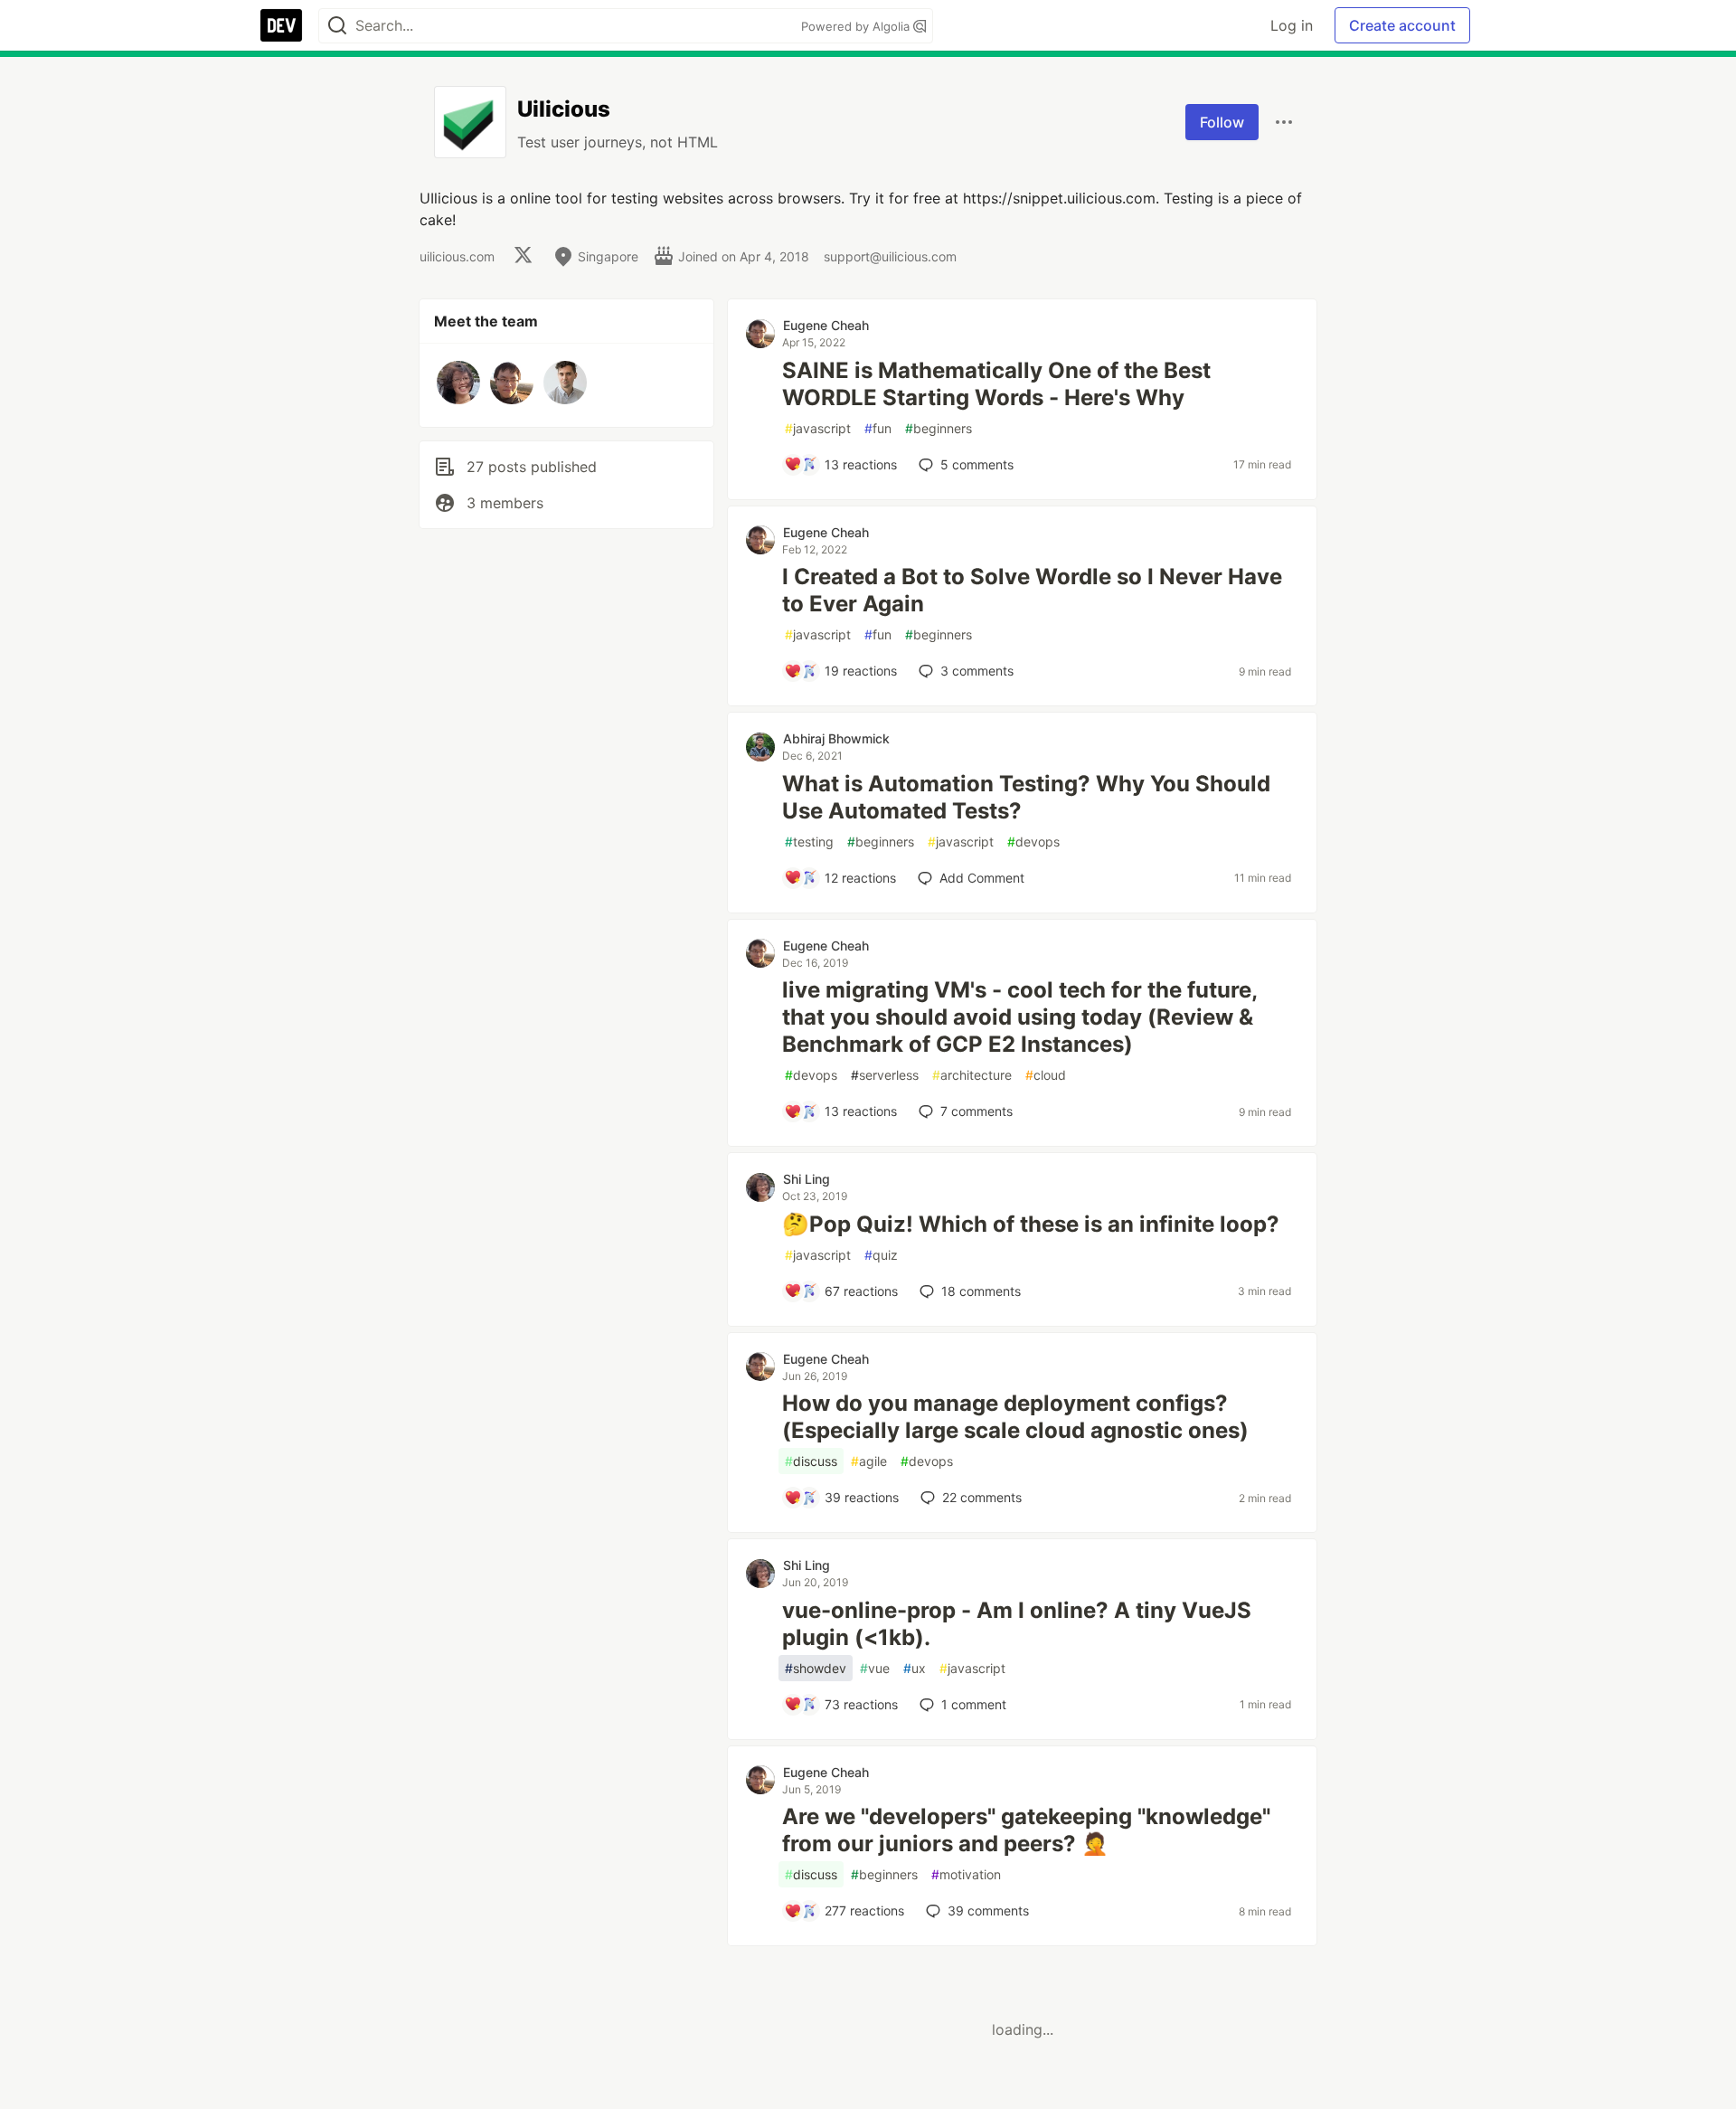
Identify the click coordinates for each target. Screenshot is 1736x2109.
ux (915, 1668)
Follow (1222, 122)
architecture (972, 1075)
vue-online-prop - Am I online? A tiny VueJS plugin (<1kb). (1017, 1624)
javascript (818, 428)
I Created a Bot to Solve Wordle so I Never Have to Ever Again (1032, 590)
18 (981, 1291)
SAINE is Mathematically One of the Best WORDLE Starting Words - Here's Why (996, 384)
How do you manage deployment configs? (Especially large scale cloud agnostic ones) (1015, 1417)
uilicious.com (457, 256)
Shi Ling (807, 1179)
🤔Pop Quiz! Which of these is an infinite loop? (1031, 1224)
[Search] (337, 26)
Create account (1402, 25)
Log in (1292, 25)
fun (878, 428)
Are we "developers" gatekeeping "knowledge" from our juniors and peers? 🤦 (1026, 1830)
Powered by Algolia (857, 26)
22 (982, 1497)
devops (1033, 842)
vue (875, 1668)
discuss (811, 1461)
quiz (881, 1255)
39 (988, 1910)
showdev (816, 1668)
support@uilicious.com (890, 256)
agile (869, 1461)
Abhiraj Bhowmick (836, 738)
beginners (939, 428)
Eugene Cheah (826, 325)
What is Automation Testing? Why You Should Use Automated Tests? (1026, 797)
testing (809, 842)
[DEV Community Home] (281, 25)
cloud (1046, 1075)
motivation (966, 1874)
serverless (885, 1075)
